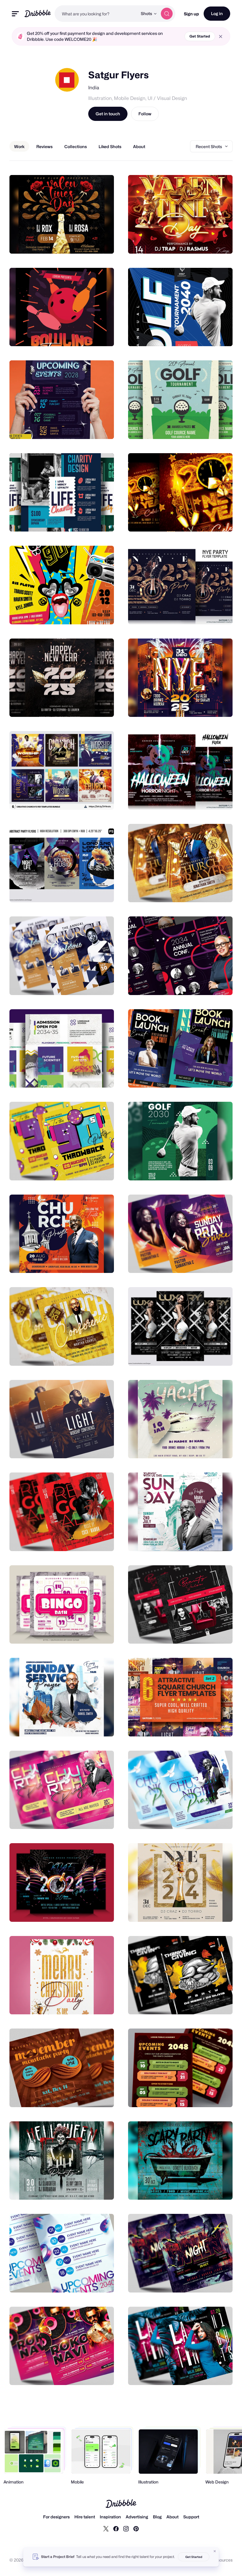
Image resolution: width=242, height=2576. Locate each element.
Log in (217, 13)
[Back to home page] (38, 13)
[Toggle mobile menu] (15, 14)
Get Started (200, 36)
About (172, 2517)
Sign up (191, 14)
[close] (221, 37)
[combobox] (96, 14)
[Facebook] (116, 2528)
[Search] (167, 14)
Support (191, 2517)
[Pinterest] (136, 2528)
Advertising (137, 2517)
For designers (56, 2517)
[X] (106, 2528)
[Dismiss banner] (215, 2551)
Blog (157, 2517)
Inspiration (110, 2517)
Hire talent (85, 2517)
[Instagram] (126, 2528)
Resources (222, 2560)
